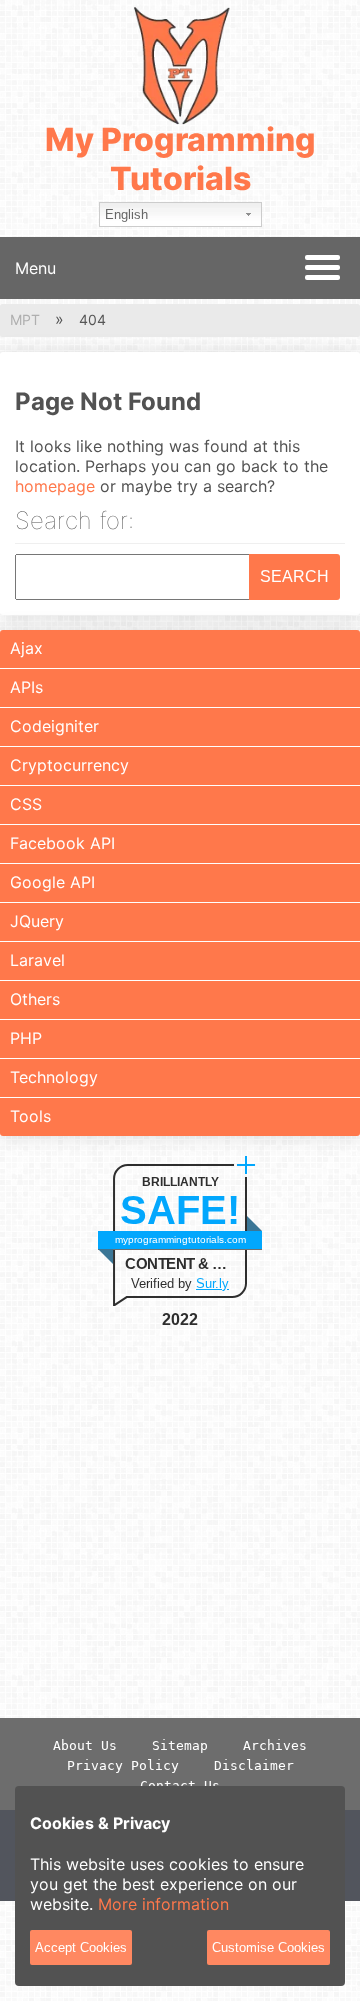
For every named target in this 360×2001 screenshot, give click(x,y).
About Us (85, 1745)
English (126, 214)
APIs (26, 687)
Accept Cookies (81, 1947)
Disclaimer (254, 1765)
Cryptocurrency (69, 765)
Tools (30, 1116)
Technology (54, 1077)
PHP (26, 1038)
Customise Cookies (268, 1947)
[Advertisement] (180, 1523)
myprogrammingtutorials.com (180, 1239)
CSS (26, 804)
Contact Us (180, 1785)
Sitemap (180, 1745)
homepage (55, 486)
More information (163, 1904)
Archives (275, 1745)
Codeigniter (54, 726)
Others (35, 999)
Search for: (74, 522)
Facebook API (62, 843)
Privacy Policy (123, 1765)
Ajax (26, 648)
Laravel (37, 960)
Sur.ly (212, 1283)
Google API (52, 882)
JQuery (37, 921)
